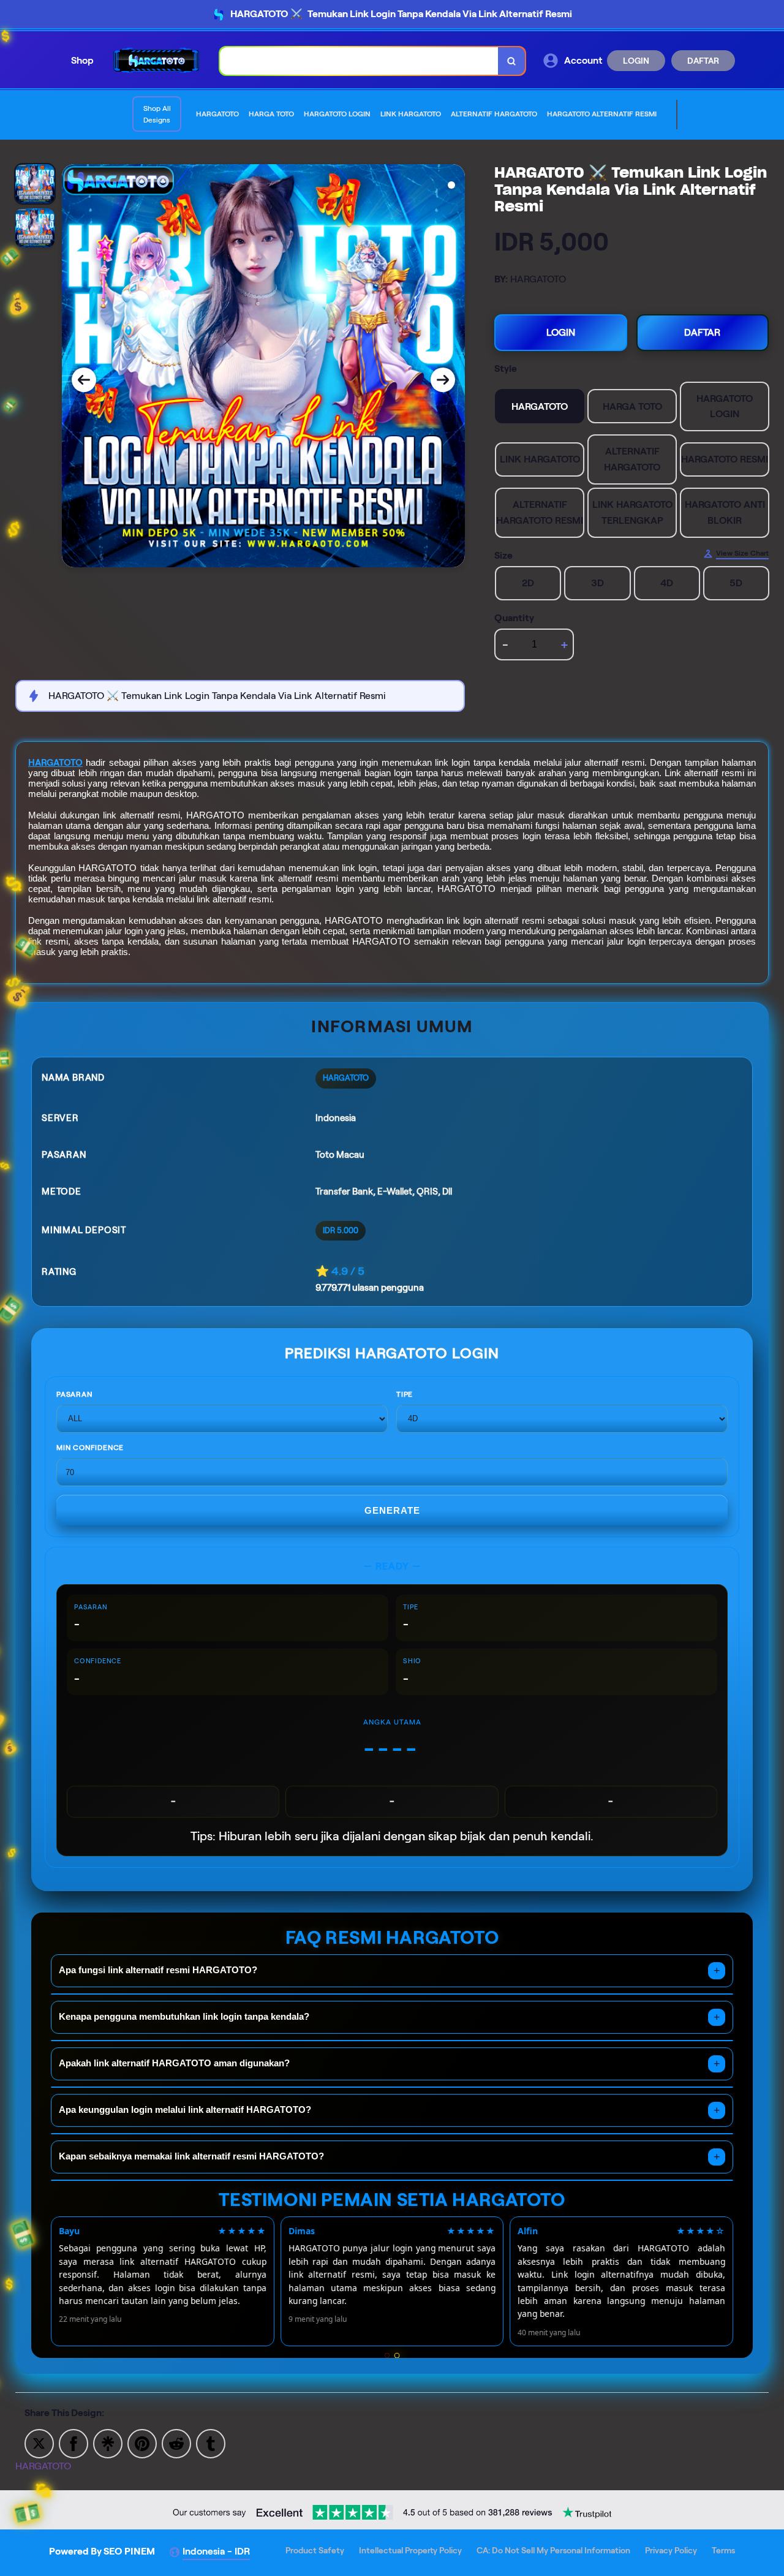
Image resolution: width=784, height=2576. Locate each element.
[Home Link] (157, 60)
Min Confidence (90, 1447)
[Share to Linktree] (108, 2443)
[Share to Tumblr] (211, 2443)
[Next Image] (443, 380)
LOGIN (636, 61)
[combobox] (359, 61)
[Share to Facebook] (73, 2443)
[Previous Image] (84, 380)
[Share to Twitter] (39, 2443)
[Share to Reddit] (176, 2443)
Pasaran (74, 1394)
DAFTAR (703, 61)
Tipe (405, 1394)
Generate (392, 1510)
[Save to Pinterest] (142, 2443)
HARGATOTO (55, 763)
